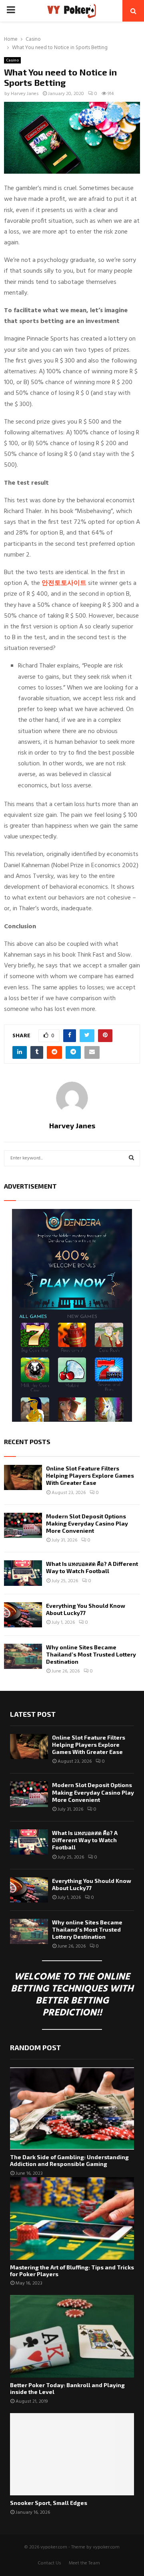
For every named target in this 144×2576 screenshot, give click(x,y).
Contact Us (49, 2563)
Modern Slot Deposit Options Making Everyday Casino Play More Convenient (87, 1523)
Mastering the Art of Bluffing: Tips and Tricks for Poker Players (72, 2271)
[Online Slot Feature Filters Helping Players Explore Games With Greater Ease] (23, 1477)
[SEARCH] (131, 1158)
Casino (12, 60)
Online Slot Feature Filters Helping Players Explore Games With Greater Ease (90, 1475)
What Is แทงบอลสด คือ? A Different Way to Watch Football (92, 1567)
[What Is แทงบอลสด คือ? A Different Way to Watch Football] (23, 1573)
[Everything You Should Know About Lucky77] (23, 1615)
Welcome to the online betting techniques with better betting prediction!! (72, 1995)
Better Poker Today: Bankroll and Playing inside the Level (67, 2388)
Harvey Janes (25, 94)
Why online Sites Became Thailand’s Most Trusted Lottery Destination (91, 1654)
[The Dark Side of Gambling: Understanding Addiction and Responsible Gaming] (72, 2109)
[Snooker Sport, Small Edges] (72, 2454)
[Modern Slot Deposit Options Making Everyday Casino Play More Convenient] (23, 1525)
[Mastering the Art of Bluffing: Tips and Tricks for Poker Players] (72, 2218)
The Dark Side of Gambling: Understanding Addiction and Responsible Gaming (69, 2160)
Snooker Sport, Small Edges (49, 2503)
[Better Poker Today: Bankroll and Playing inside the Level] (72, 2336)
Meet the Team (84, 2563)
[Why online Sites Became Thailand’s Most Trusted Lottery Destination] (23, 1656)
